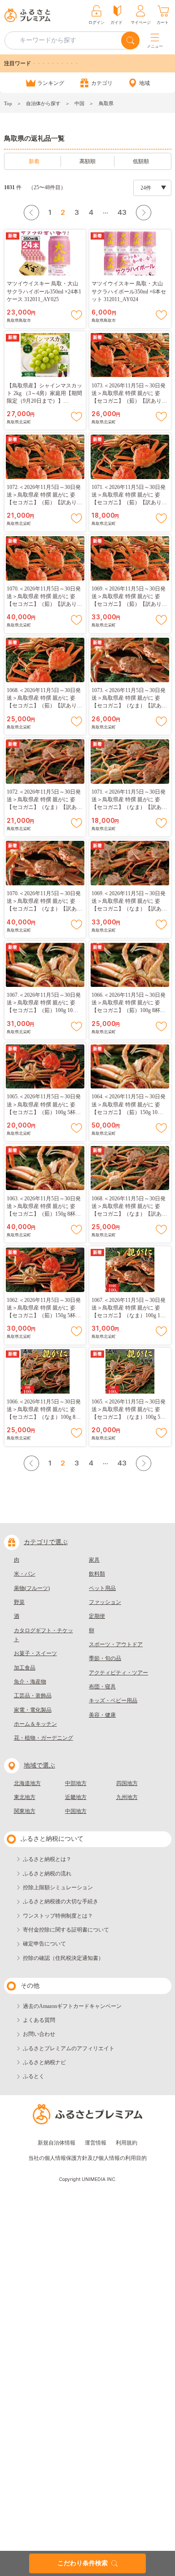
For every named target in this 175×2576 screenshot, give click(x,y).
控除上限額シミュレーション (58, 1888)
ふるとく (34, 2076)
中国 (79, 103)
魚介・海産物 (30, 1682)
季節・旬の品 (105, 1658)
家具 (94, 1560)
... (105, 211)
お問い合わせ (39, 2034)
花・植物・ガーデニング (44, 1738)
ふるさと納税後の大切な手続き (61, 1901)
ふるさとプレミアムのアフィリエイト (69, 2048)
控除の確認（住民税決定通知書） (63, 1958)
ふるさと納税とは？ (47, 1859)
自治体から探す (43, 103)
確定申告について (44, 1944)
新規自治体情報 (57, 2143)
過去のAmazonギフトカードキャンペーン (72, 2006)
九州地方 (127, 1797)
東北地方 (25, 1797)
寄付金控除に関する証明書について (66, 1930)
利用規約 (127, 2143)
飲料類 (97, 1574)
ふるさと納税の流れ (47, 1874)
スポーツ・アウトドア (116, 1644)
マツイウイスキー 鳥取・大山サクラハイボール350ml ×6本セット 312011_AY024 (129, 291)
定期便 (97, 1616)
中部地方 (76, 1783)
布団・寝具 (102, 1687)
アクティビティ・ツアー (118, 1673)
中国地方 (76, 1811)
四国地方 (127, 1783)
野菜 (19, 1602)
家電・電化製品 (33, 1710)
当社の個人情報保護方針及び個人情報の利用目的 (87, 2158)
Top (8, 103)
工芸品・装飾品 (33, 1696)
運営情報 (96, 2143)
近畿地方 (76, 1797)
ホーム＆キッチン (35, 1724)
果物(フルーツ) (32, 1588)
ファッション (105, 1602)
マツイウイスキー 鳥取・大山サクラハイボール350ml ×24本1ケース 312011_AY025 (44, 291)
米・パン (25, 1574)
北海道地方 (27, 1783)
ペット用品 (102, 1588)
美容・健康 (102, 1715)
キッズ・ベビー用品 (113, 1701)
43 (122, 212)
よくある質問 (39, 2020)
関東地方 (25, 1811)
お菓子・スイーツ (35, 1653)
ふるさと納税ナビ (44, 2062)
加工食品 (25, 1668)
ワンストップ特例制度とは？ (58, 1916)
